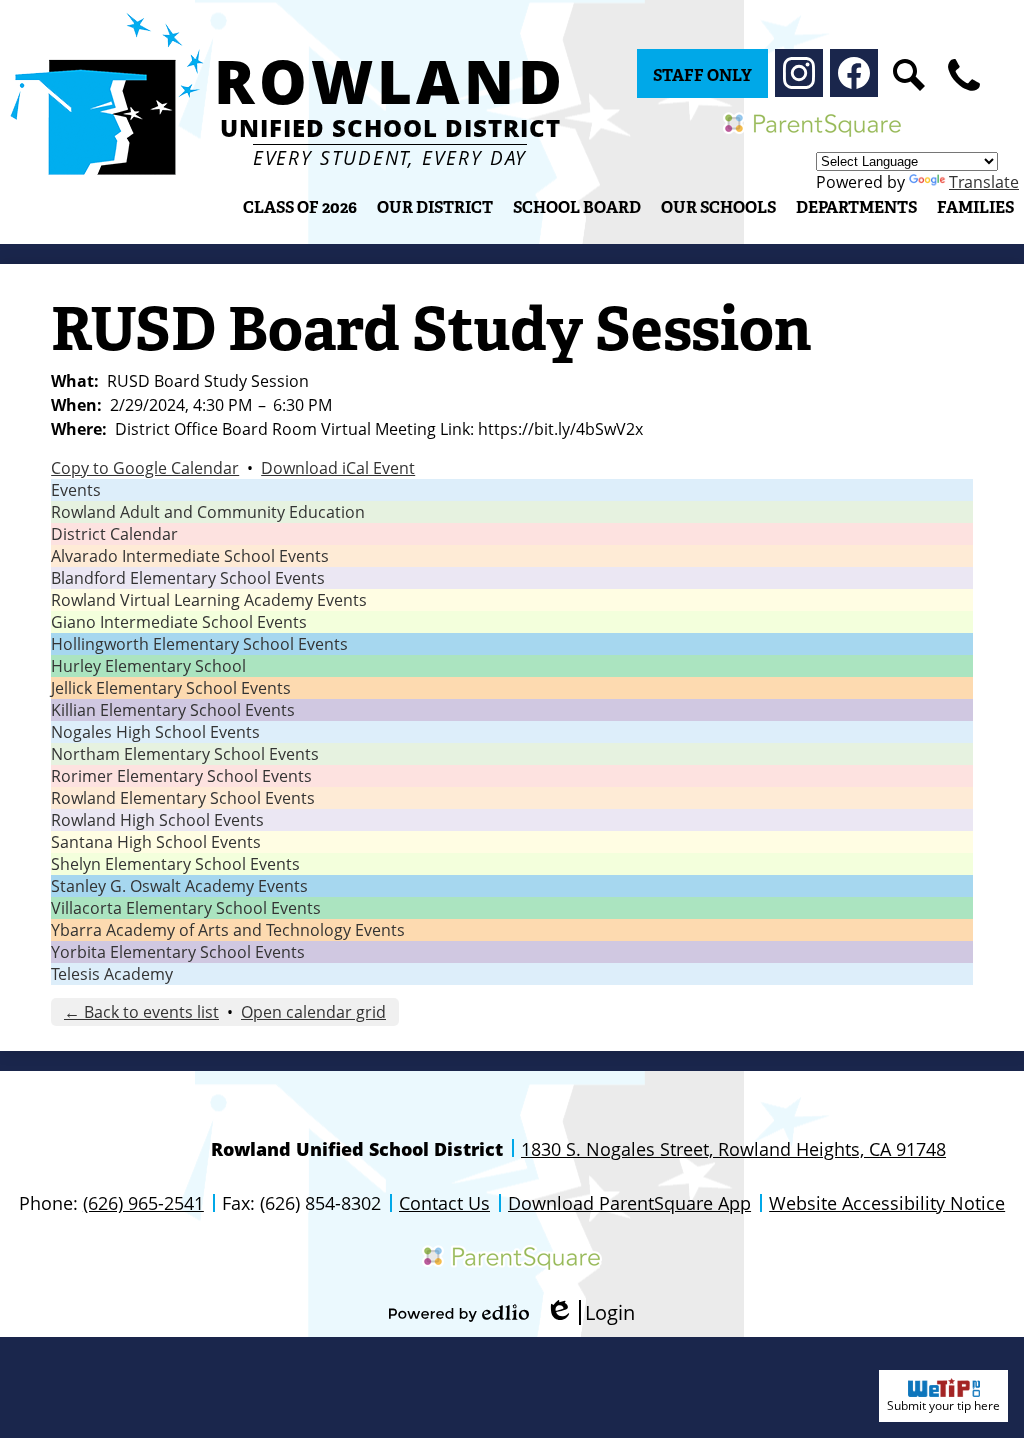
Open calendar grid (313, 1012)
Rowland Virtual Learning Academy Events (209, 600)
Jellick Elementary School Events (171, 688)
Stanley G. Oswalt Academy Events (179, 886)
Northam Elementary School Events (185, 754)
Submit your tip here (943, 1405)
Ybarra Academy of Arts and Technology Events (228, 930)
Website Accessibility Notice (887, 1203)
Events (76, 490)
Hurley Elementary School (148, 666)
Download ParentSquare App (629, 1203)
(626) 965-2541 (143, 1203)
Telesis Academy (112, 974)
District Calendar (114, 534)
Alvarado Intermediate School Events (190, 556)
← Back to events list (141, 1012)
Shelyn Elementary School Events (175, 864)
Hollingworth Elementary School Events (199, 644)
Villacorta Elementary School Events (186, 908)
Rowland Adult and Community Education (208, 512)
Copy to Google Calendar (145, 468)
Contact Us (444, 1203)
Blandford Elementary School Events (188, 578)
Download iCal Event (338, 468)
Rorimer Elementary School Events (181, 776)
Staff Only (702, 75)
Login (590, 1312)
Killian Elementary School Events (173, 710)
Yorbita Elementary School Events (178, 952)
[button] (435, 207)
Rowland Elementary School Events (183, 798)
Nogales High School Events (155, 732)
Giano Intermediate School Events (179, 622)
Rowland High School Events (157, 820)
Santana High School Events (156, 842)
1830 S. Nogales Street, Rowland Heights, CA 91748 (733, 1149)
